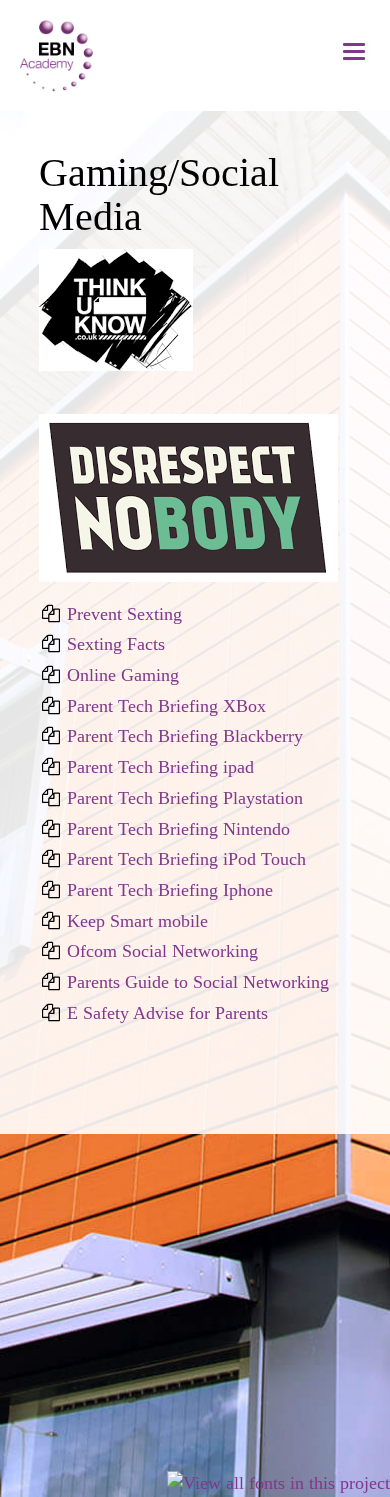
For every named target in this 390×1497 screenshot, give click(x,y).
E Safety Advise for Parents (167, 1013)
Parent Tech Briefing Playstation (185, 798)
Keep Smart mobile (137, 921)
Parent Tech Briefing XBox (166, 706)
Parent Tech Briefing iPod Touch (186, 859)
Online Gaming (123, 675)
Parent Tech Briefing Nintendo (178, 829)
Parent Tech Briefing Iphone (170, 890)
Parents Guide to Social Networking (198, 982)
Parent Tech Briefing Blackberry (185, 736)
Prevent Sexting (124, 614)
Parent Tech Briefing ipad (160, 767)
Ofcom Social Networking (162, 951)
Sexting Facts (116, 644)
